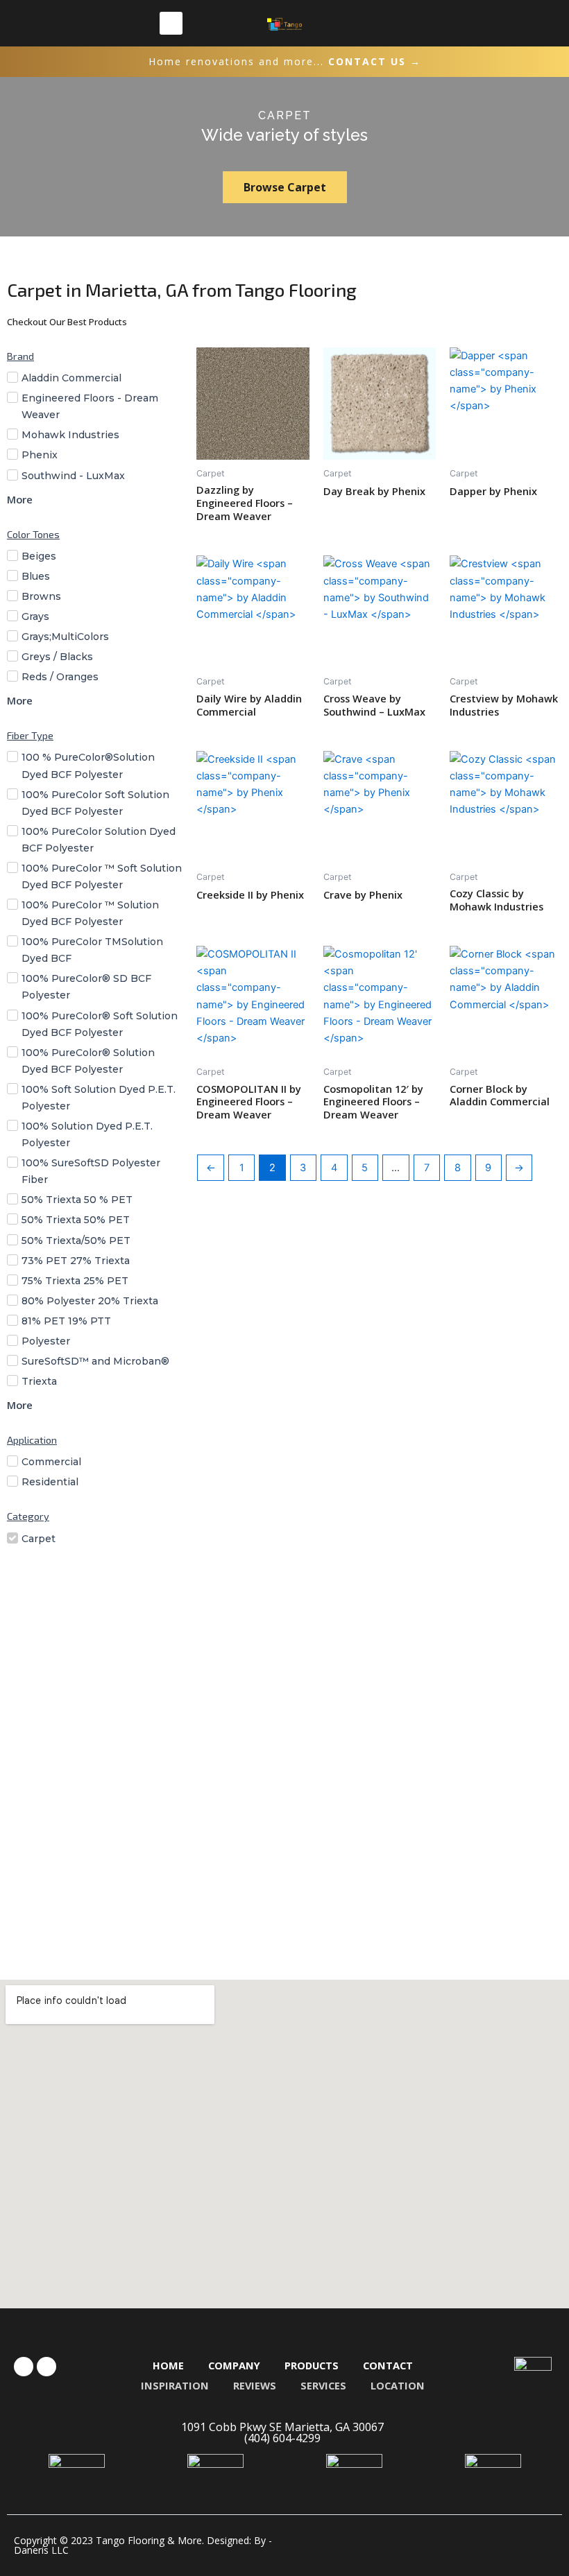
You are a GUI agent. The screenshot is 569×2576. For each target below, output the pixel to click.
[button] (171, 23)
